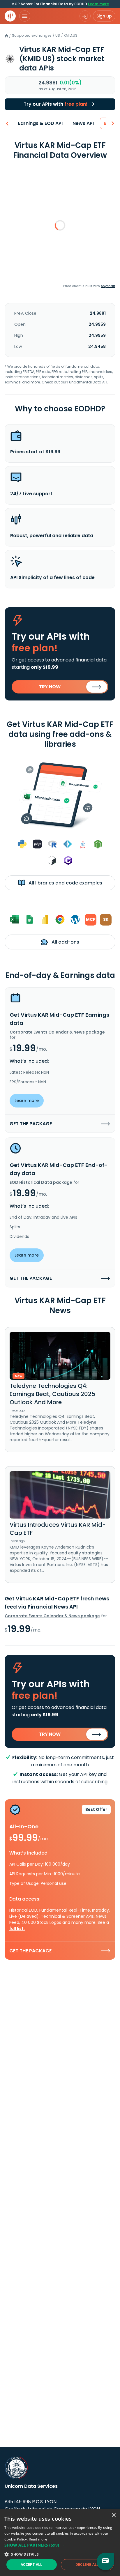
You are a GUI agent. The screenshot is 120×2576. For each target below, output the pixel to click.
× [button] (113, 2515)
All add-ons (65, 942)
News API (83, 123)
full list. (17, 1929)
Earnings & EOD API (40, 123)
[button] (60, 2545)
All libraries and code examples (65, 883)
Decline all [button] (87, 2564)
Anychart (108, 286)
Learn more (98, 4)
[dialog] (60, 2543)
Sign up (104, 16)
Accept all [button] (32, 2564)
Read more (38, 2539)
